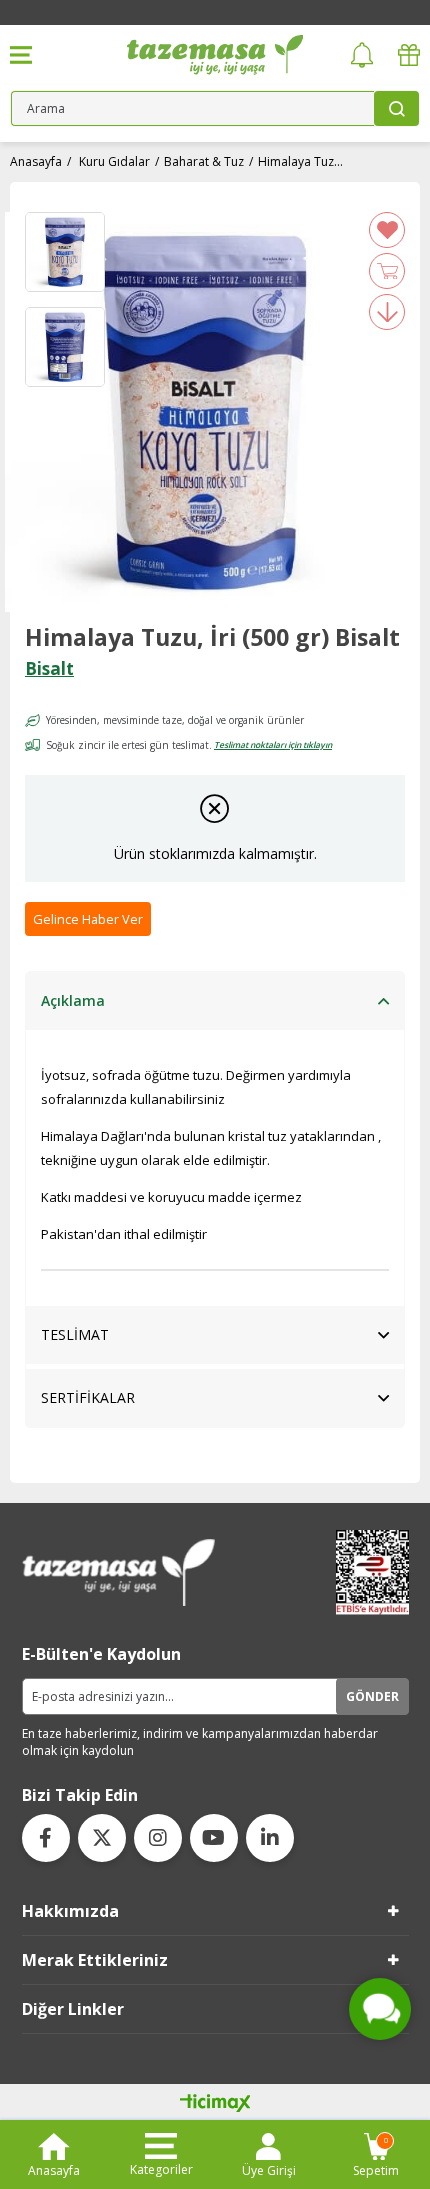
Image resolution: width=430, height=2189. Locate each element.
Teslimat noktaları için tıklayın (273, 744)
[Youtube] (214, 1838)
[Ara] (396, 108)
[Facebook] (46, 1838)
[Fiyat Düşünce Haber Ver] (387, 312)
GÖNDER (372, 1696)
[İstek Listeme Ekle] (387, 271)
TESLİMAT (75, 1334)
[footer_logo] (119, 1572)
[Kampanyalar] (409, 55)
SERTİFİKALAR (88, 1397)
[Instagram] (158, 1838)
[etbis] (366, 1572)
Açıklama (73, 1000)
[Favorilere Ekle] (387, 230)
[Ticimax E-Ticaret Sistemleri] (215, 2104)
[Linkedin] (270, 1838)
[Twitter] (102, 1838)
